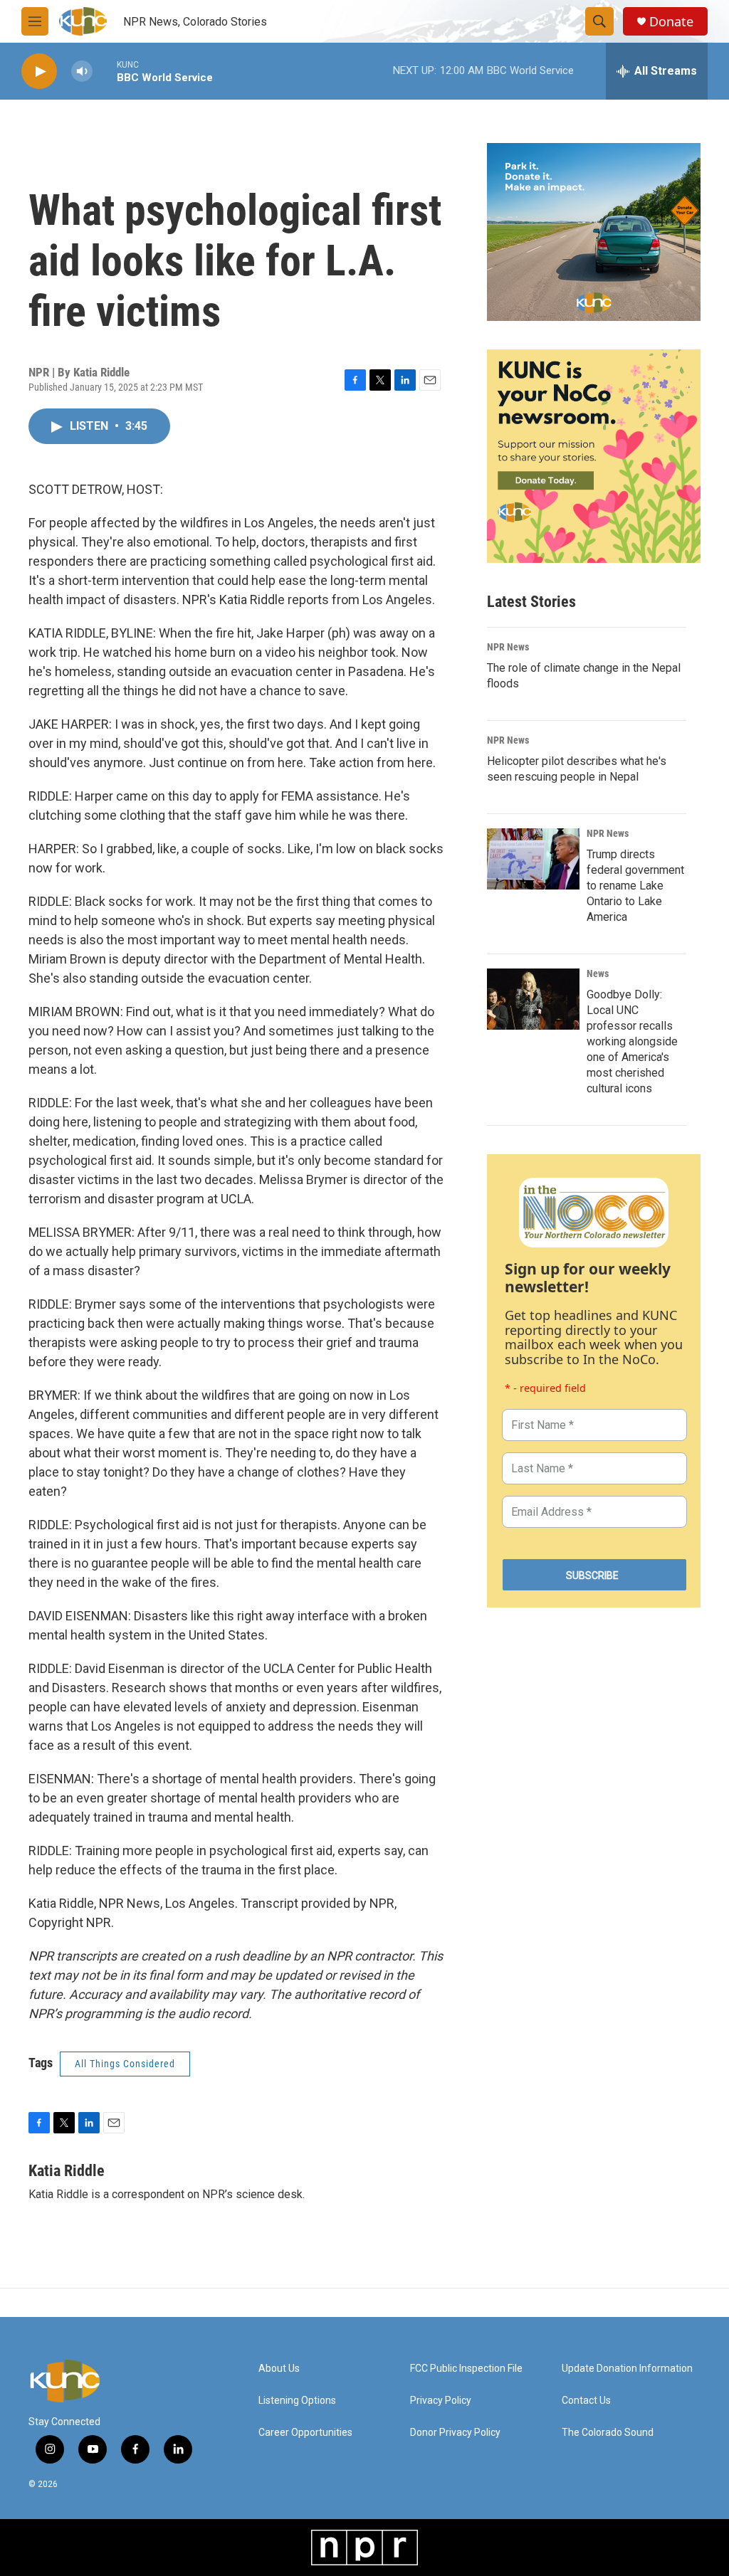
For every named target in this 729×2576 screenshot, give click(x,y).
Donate (671, 22)
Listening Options (297, 2401)
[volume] (82, 72)
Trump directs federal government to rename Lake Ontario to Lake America (635, 886)
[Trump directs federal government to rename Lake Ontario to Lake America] (533, 859)
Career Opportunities (305, 2433)
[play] (39, 72)
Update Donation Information (627, 2369)
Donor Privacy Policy (455, 2433)
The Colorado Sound (608, 2433)
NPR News (508, 647)
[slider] (105, 71)
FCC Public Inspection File (466, 2369)
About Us (279, 2369)
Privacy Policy (441, 2401)
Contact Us (586, 2401)
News (598, 973)
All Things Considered (125, 2064)
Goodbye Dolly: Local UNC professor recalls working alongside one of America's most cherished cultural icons (632, 1041)
